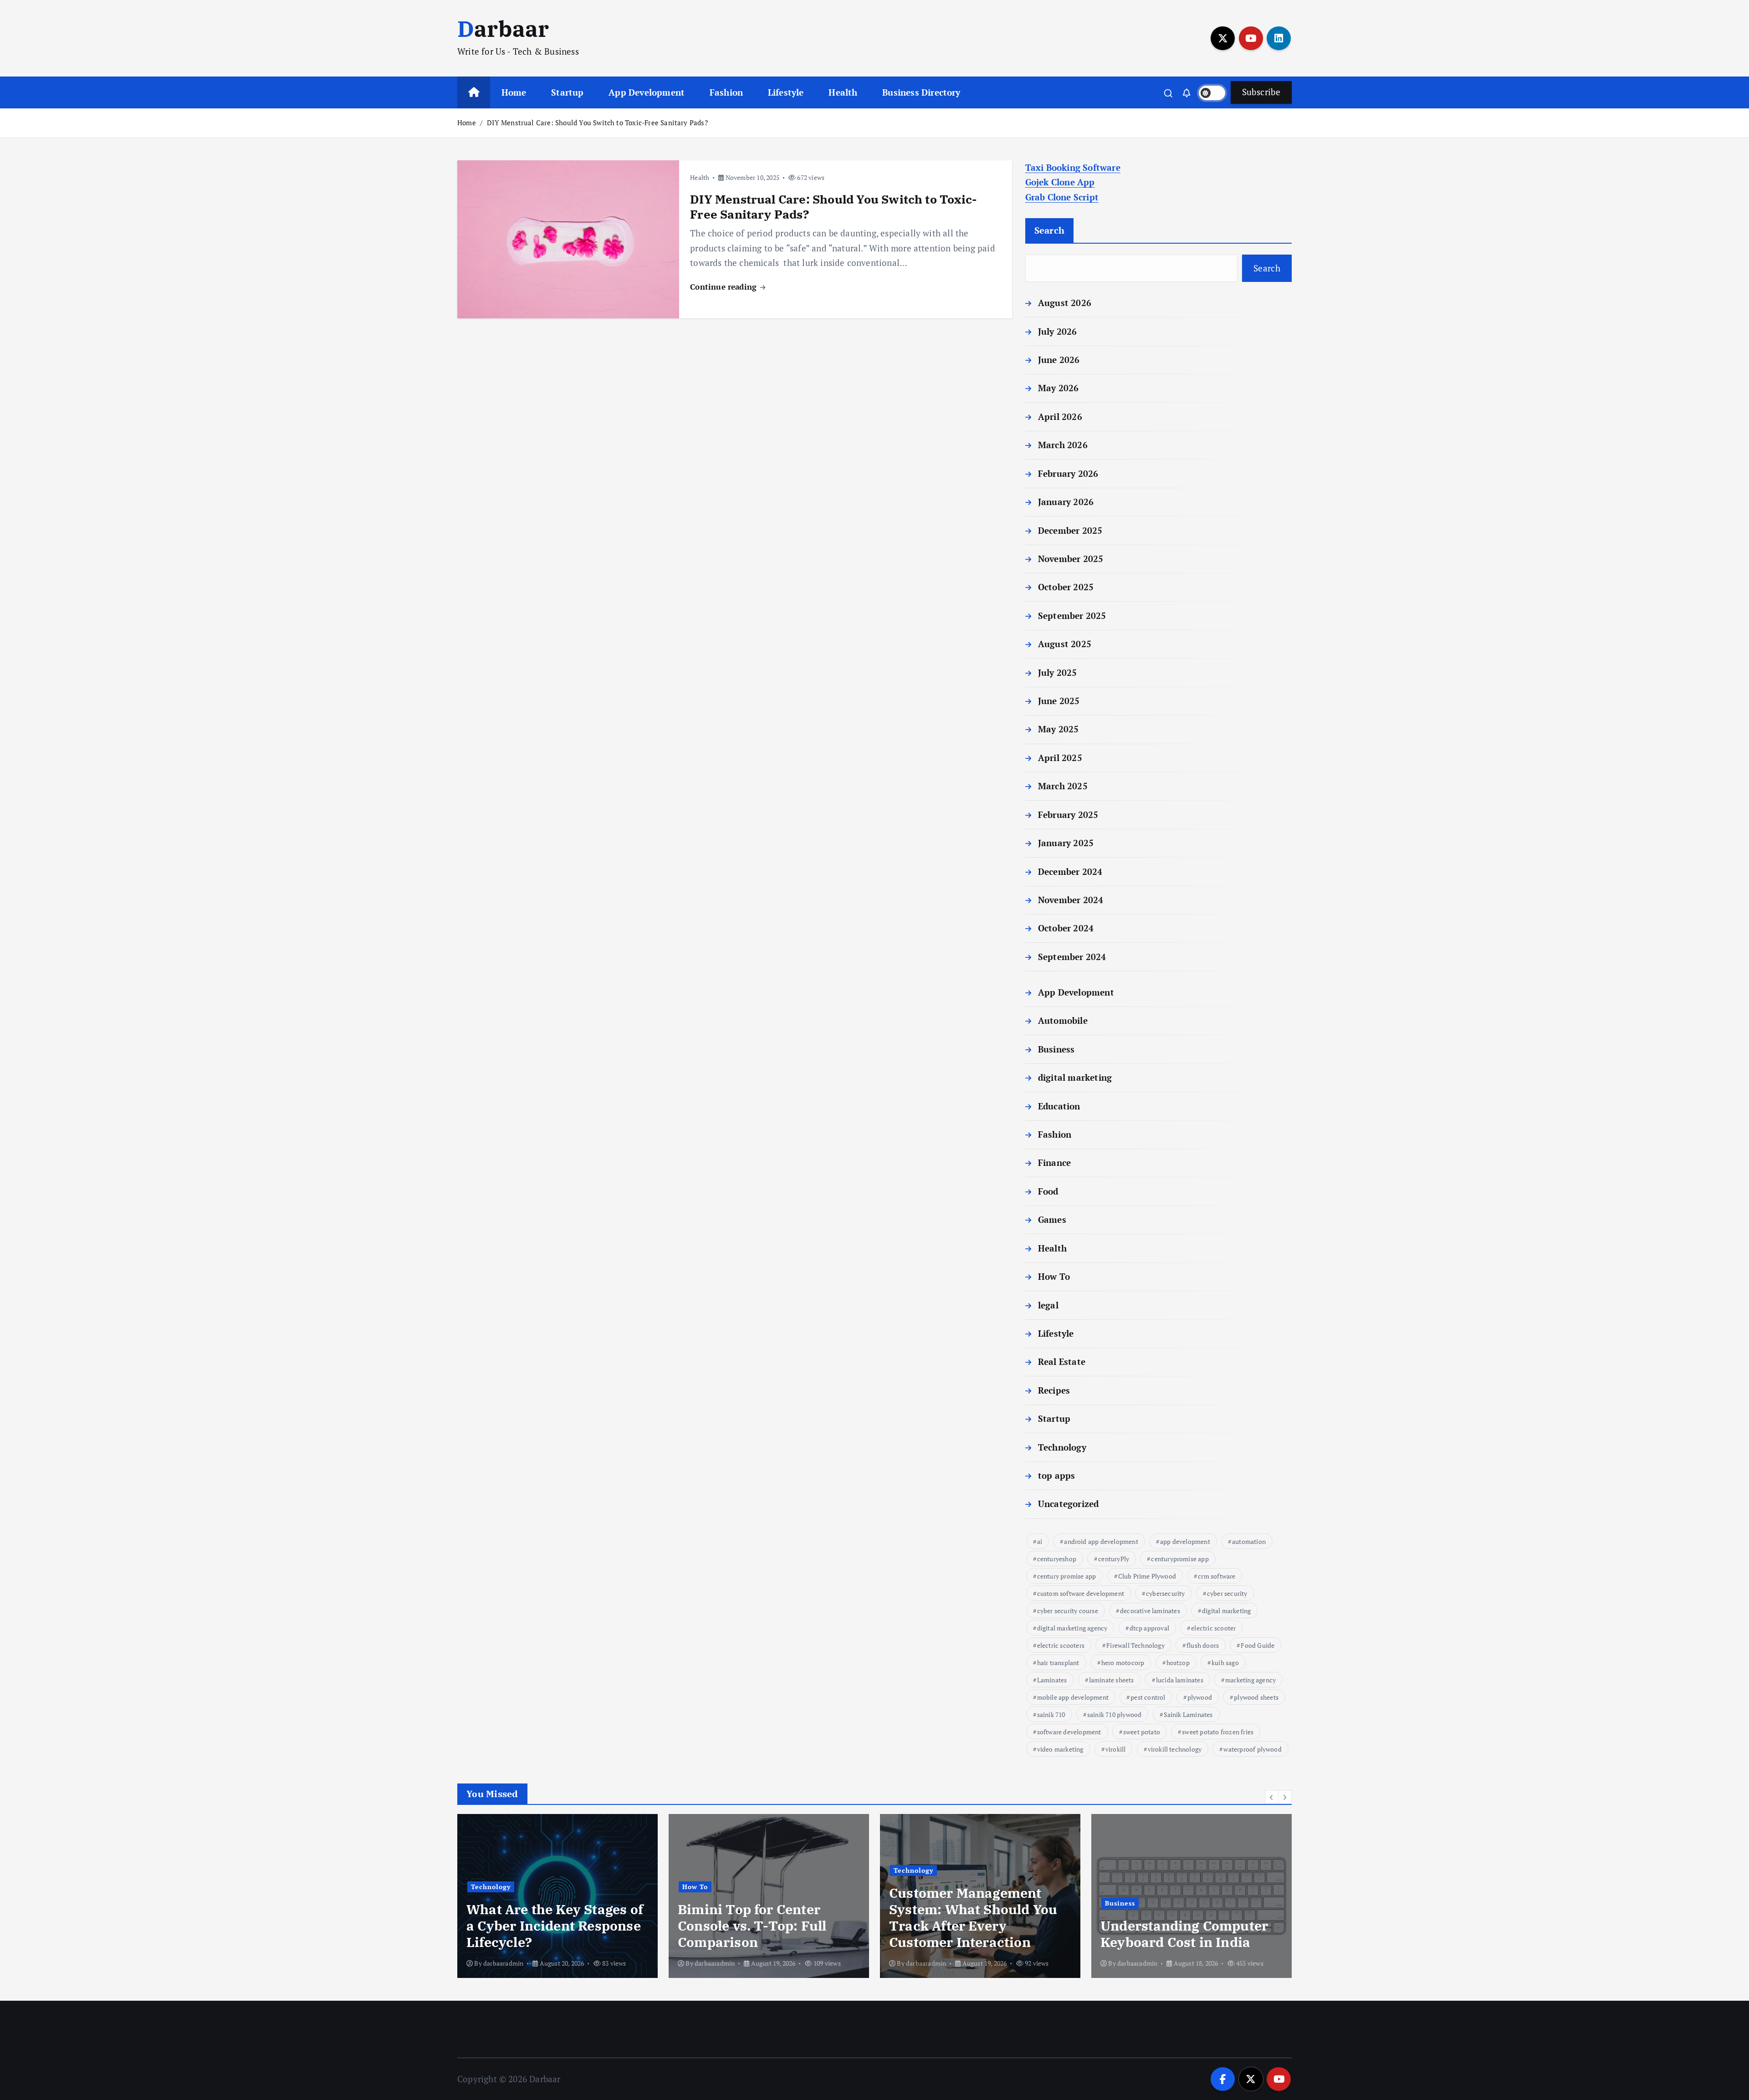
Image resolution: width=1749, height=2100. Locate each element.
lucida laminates (1180, 1680)
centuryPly (1114, 1559)
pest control (1148, 1697)
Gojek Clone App (1060, 182)
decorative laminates (1150, 1611)
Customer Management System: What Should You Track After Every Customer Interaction (973, 1917)
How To (1054, 1276)
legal (1048, 1305)
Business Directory (921, 92)
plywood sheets (1256, 1697)
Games (1052, 1219)
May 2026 (1059, 388)
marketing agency (1250, 1680)
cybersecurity (1166, 1593)
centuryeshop (1057, 1559)
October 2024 (1066, 928)
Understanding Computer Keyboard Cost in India (1184, 1934)
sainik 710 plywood (1114, 1714)
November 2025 (1071, 559)
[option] (557, 1896)
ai (1040, 1541)
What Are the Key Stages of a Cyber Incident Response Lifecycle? (555, 1926)
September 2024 (1072, 957)
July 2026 (1058, 331)
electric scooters (1061, 1645)
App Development (647, 92)
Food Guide (1258, 1645)
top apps (1057, 1475)
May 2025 (1059, 729)
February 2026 (1068, 473)
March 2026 (1063, 445)
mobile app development (1073, 1697)
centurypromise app (1180, 1559)
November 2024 (1071, 900)
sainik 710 (1051, 1714)
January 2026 (1066, 502)
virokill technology (1175, 1749)
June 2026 (1059, 360)
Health (843, 92)
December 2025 (1070, 530)
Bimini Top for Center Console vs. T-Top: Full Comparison (752, 1926)
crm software (1217, 1576)
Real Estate (1062, 1362)
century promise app (1067, 1576)
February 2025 (1068, 815)
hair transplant (1058, 1663)
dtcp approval (1150, 1628)
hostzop (1178, 1663)
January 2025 (1066, 843)
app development (1185, 1541)
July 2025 (1058, 672)
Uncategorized (1069, 1504)
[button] (1272, 1797)
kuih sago (1225, 1663)
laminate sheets (1112, 1680)
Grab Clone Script (1062, 197)
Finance (1054, 1162)
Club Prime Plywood (1147, 1576)
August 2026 (1065, 303)
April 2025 (1060, 758)
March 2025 (1063, 786)
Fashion (726, 92)
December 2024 (1070, 871)
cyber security (1227, 1593)
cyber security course (1068, 1611)
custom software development (1081, 1593)
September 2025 (1072, 616)
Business (1056, 1049)
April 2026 (1060, 416)
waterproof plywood (1252, 1749)
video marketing (1060, 1749)
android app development (1101, 1541)
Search (1050, 230)
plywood (1200, 1697)
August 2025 (1065, 644)
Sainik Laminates (1188, 1714)
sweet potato (1142, 1732)
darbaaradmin (503, 1963)
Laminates (1052, 1680)
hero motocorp (1123, 1663)
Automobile (1063, 1020)
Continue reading (724, 287)
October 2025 (1066, 587)
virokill (1116, 1749)
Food (1048, 1191)
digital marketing (1075, 1077)
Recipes (1054, 1390)
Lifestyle (786, 92)
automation (1249, 1541)
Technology (1062, 1447)
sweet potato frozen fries (1218, 1732)
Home (514, 92)
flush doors (1203, 1645)
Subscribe (1261, 92)
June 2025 (1059, 701)
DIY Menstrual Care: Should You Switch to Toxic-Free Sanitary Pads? (597, 123)
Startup (567, 92)
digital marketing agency (1072, 1628)
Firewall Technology (1135, 1645)
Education (1059, 1106)
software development (1069, 1732)
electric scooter (1213, 1628)
